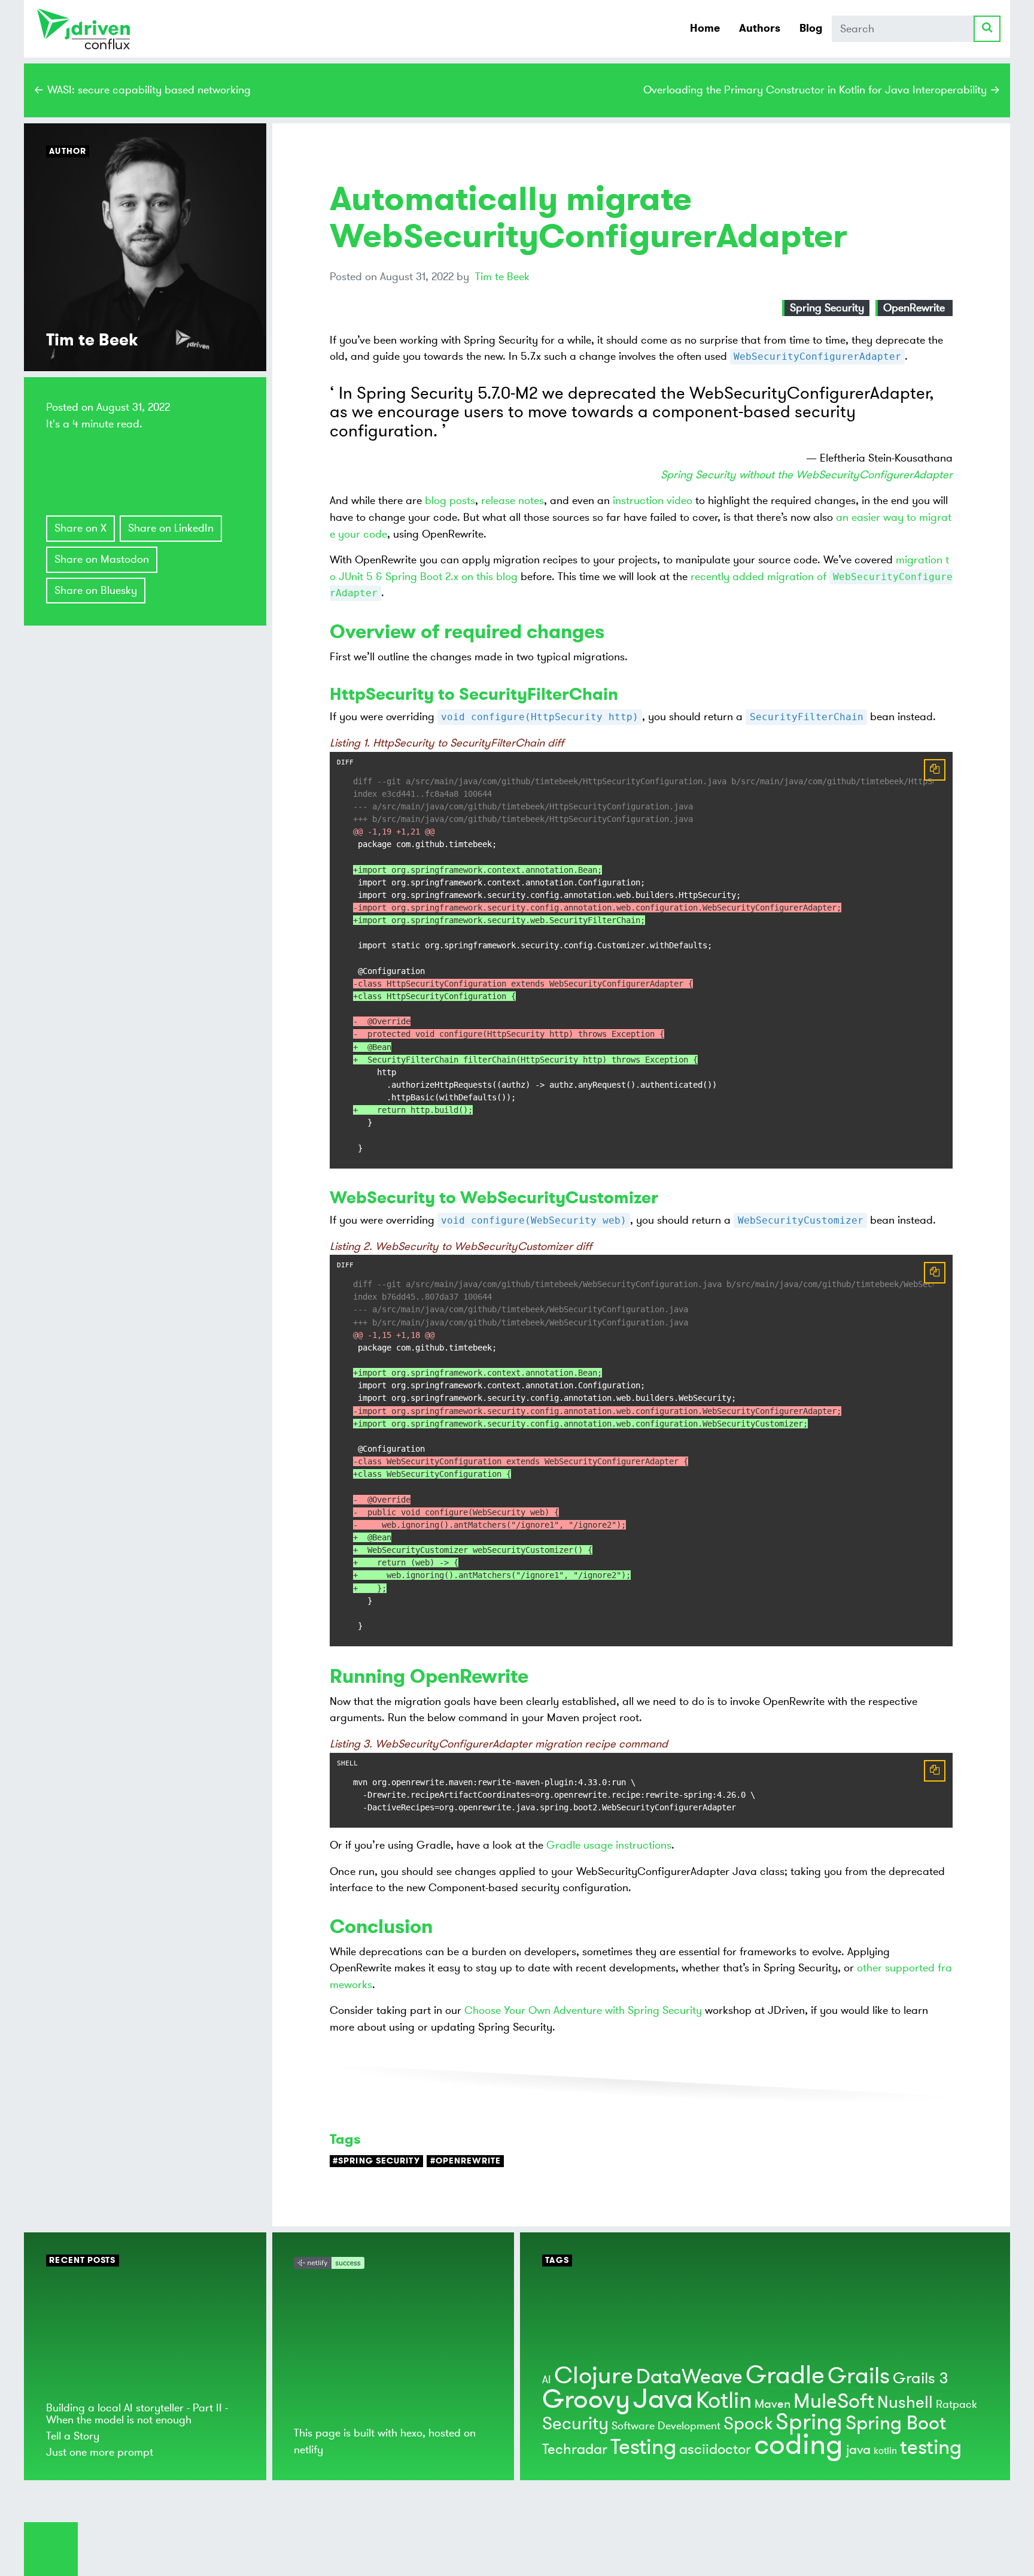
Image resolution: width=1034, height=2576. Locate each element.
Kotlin (724, 2401)
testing (931, 2448)
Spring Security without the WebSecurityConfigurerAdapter (807, 475)
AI (547, 2380)
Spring (809, 2422)
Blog (811, 28)
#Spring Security (376, 2161)
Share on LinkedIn (171, 528)
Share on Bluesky (96, 590)
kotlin (885, 2451)
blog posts (450, 500)
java (858, 2450)
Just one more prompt (100, 2452)
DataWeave (689, 2377)
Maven (773, 2404)
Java (663, 2399)
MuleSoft (834, 2401)
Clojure (594, 2376)
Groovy (586, 2399)
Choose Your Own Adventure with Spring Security (583, 2010)
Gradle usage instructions (609, 1845)
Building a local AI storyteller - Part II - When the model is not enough (137, 2413)
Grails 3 (921, 2378)
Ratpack (957, 2404)
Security (575, 2424)
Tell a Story (73, 2436)
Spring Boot (896, 2423)
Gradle (785, 2375)
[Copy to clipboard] (935, 770)
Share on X (80, 528)
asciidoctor (715, 2449)
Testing (643, 2447)
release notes (513, 500)
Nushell (905, 2403)
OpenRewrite (914, 308)
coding (799, 2445)
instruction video (653, 500)
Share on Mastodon (102, 559)
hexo (411, 2433)
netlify (308, 2450)
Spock (748, 2424)
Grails (859, 2376)
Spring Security (827, 308)
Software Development (666, 2426)
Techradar (575, 2449)
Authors (760, 28)
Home (705, 28)
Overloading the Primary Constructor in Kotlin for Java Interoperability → (822, 90)
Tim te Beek (502, 277)
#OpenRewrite (466, 2161)
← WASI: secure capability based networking (142, 90)
